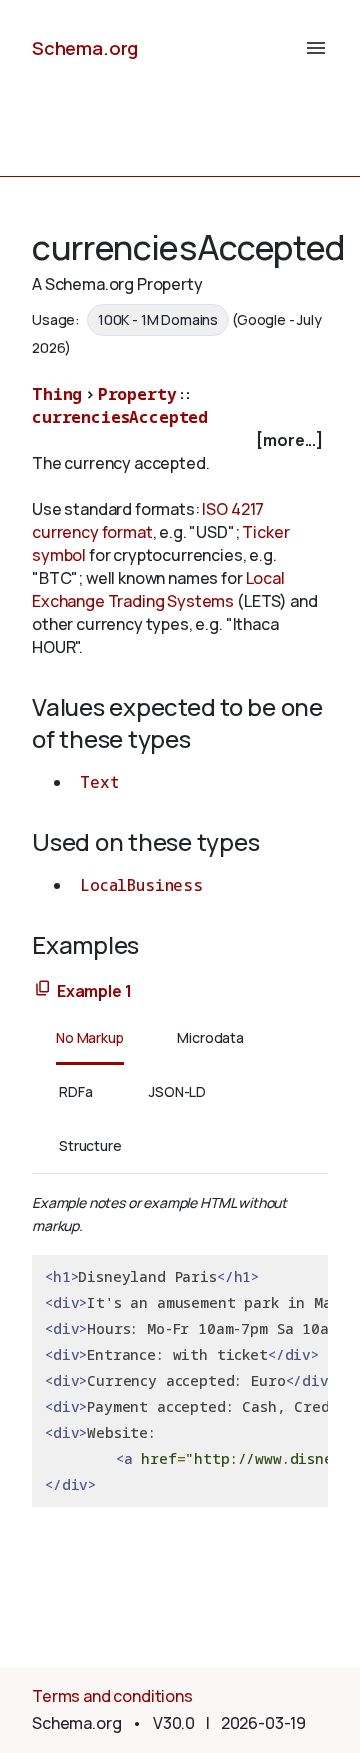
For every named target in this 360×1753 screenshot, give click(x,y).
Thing (57, 394)
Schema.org (85, 48)
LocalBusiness (141, 885)
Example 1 (94, 991)
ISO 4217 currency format (148, 520)
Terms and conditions (112, 1696)
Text (99, 782)
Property (137, 394)
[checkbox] (180, 440)
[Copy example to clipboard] (43, 989)
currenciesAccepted (120, 417)
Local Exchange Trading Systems (158, 589)
